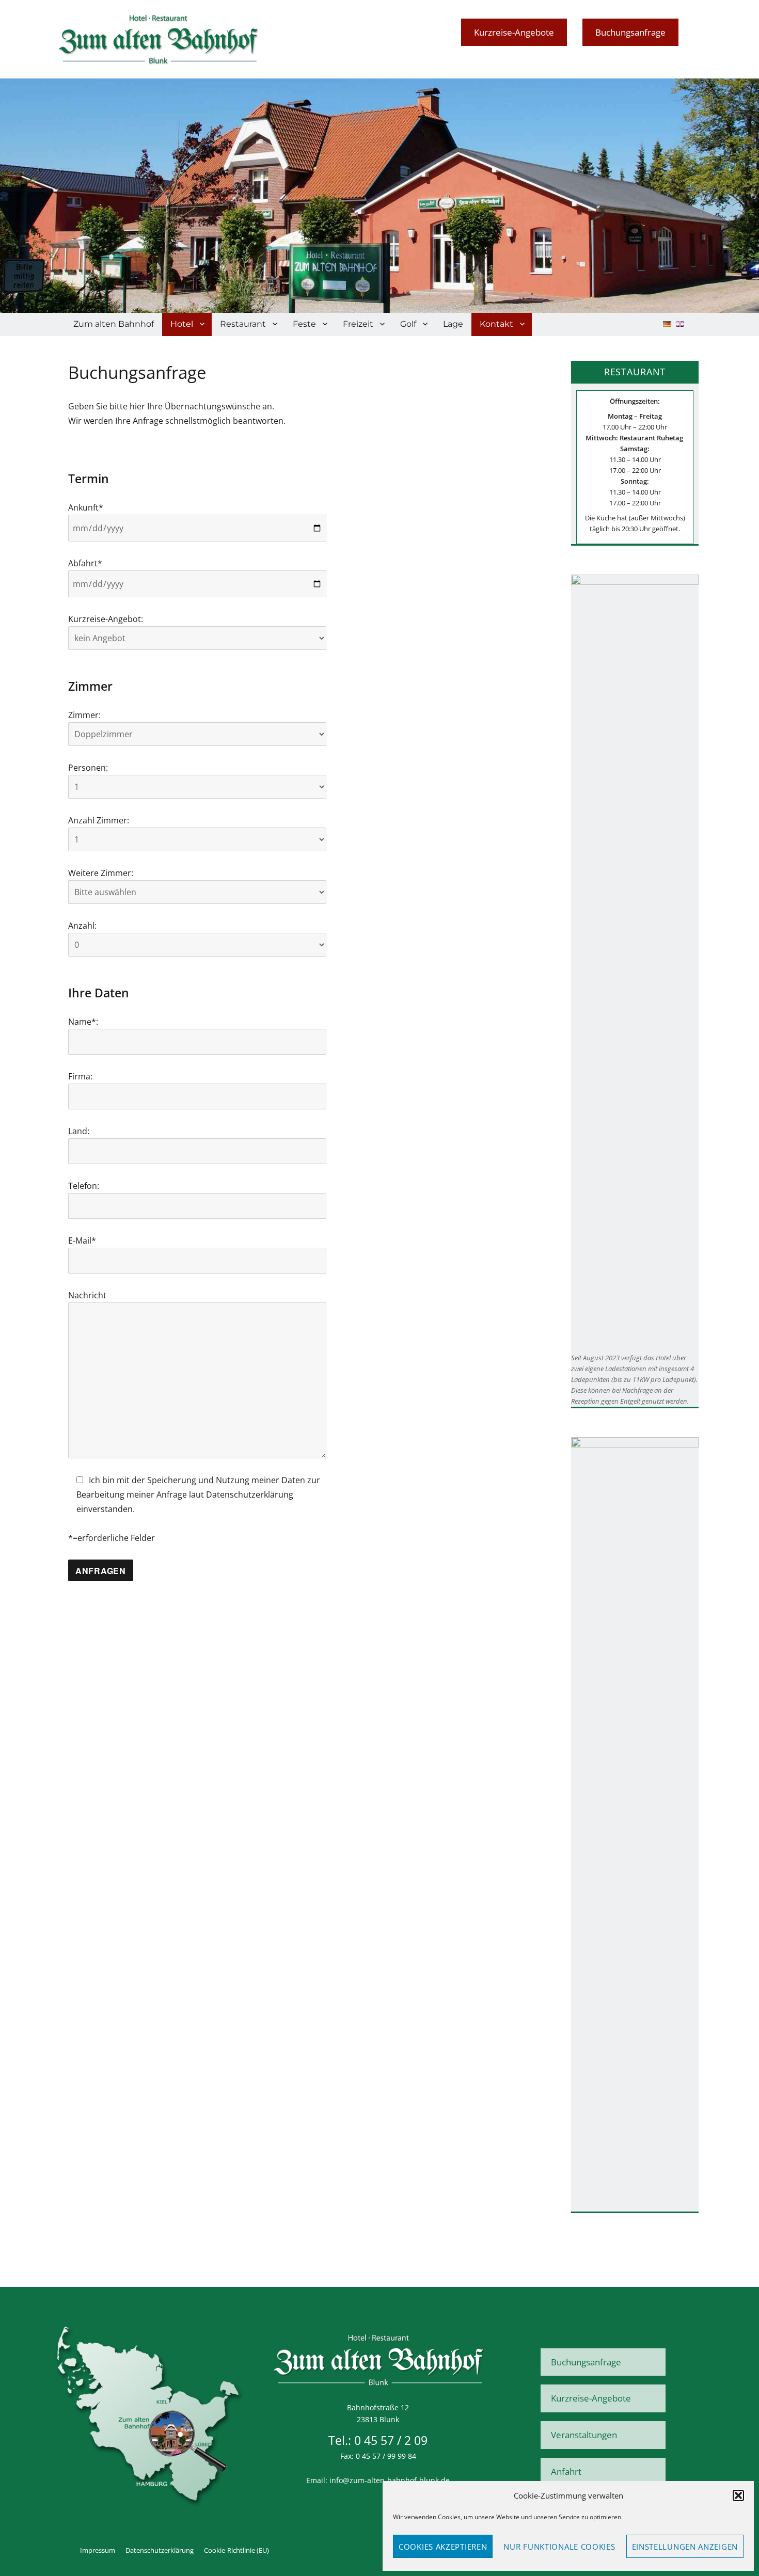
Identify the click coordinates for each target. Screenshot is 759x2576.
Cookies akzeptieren (443, 2547)
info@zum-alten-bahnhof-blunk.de (390, 2480)
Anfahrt (566, 2471)
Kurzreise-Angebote (514, 32)
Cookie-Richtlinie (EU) (236, 2550)
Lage (453, 324)
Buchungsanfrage (630, 32)
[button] (738, 2495)
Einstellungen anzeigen (685, 2547)
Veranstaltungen (584, 2435)
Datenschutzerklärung (160, 2550)
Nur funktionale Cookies (559, 2547)
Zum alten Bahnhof (114, 324)
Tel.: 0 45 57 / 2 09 (378, 2440)
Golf (408, 324)
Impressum (98, 2550)
